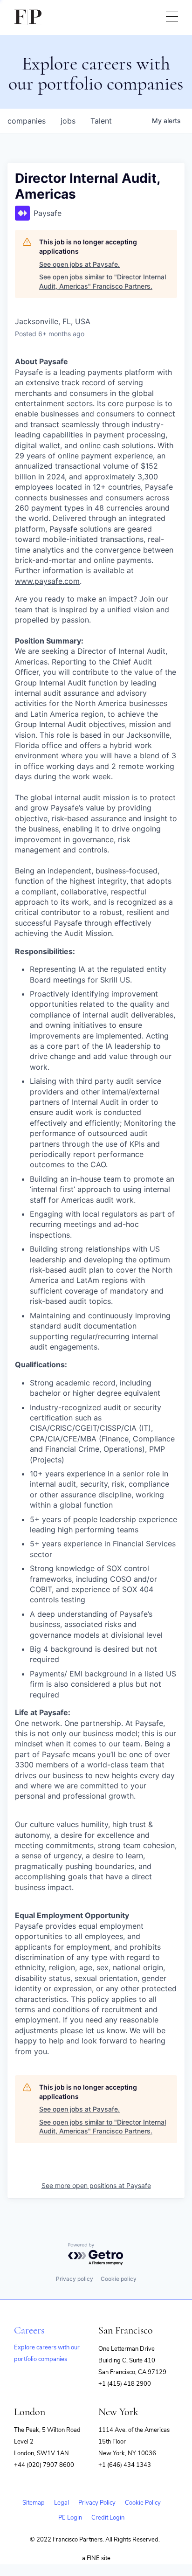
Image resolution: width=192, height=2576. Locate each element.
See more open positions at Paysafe (96, 2185)
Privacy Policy (97, 2503)
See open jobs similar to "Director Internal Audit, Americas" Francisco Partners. (103, 281)
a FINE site (96, 2558)
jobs (68, 121)
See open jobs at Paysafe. (79, 264)
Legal (62, 2503)
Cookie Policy (143, 2503)
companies (27, 121)
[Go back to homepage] (28, 17)
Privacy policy (75, 2279)
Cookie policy (119, 2279)
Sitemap (34, 2503)
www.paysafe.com (47, 581)
